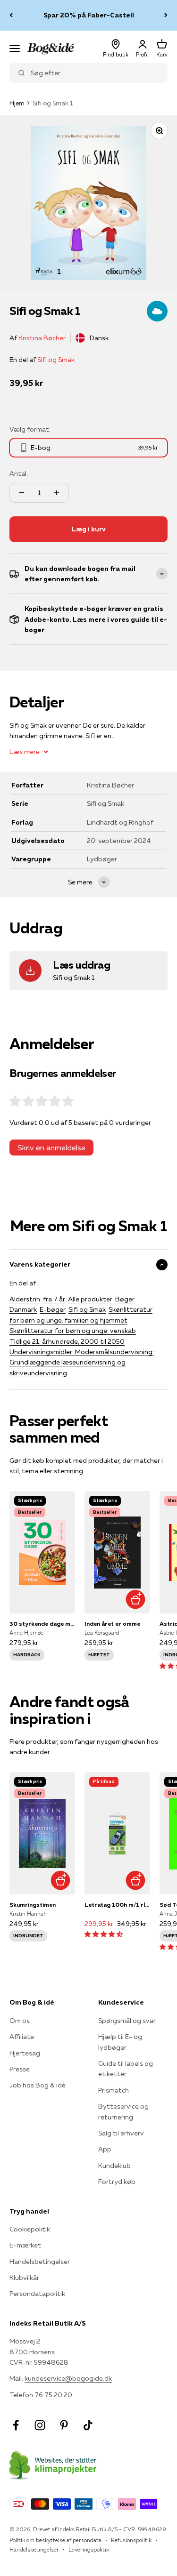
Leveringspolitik (89, 2549)
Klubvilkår (24, 2278)
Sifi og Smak (56, 360)
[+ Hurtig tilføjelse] (136, 1599)
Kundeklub (114, 2166)
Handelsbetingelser (40, 2262)
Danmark (23, 1309)
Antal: (19, 473)
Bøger (125, 1299)
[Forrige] (11, 15)
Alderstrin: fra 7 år (37, 1299)
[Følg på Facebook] (16, 2425)
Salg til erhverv (121, 2133)
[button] (104, 1934)
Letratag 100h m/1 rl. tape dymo (117, 1905)
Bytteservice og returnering (123, 2111)
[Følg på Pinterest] (64, 2425)
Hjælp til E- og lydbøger (120, 2042)
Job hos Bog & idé (38, 2085)
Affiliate (22, 2037)
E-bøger (53, 1309)
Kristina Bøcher (42, 338)
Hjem (17, 103)
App (105, 2149)
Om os (20, 2021)
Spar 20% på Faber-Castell (89, 15)
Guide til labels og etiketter (126, 2069)
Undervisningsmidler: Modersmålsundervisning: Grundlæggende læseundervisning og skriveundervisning (82, 1362)
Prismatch (114, 2090)
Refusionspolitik (131, 2540)
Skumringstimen (33, 1905)
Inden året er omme (112, 1624)
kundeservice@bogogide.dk (68, 2378)
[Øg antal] (57, 493)
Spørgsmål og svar (127, 2021)
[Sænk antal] (22, 493)
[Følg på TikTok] (88, 2425)
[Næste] (166, 15)
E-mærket (25, 2245)
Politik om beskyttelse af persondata (55, 2540)
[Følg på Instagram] (40, 2425)
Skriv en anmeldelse (51, 1148)
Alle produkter (90, 1299)
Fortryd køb (117, 2182)
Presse (20, 2069)
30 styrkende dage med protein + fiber (42, 1624)
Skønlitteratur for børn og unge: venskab (73, 1331)
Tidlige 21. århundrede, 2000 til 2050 (67, 1341)
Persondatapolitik (37, 2294)
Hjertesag (25, 2053)
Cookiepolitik (30, 2229)
